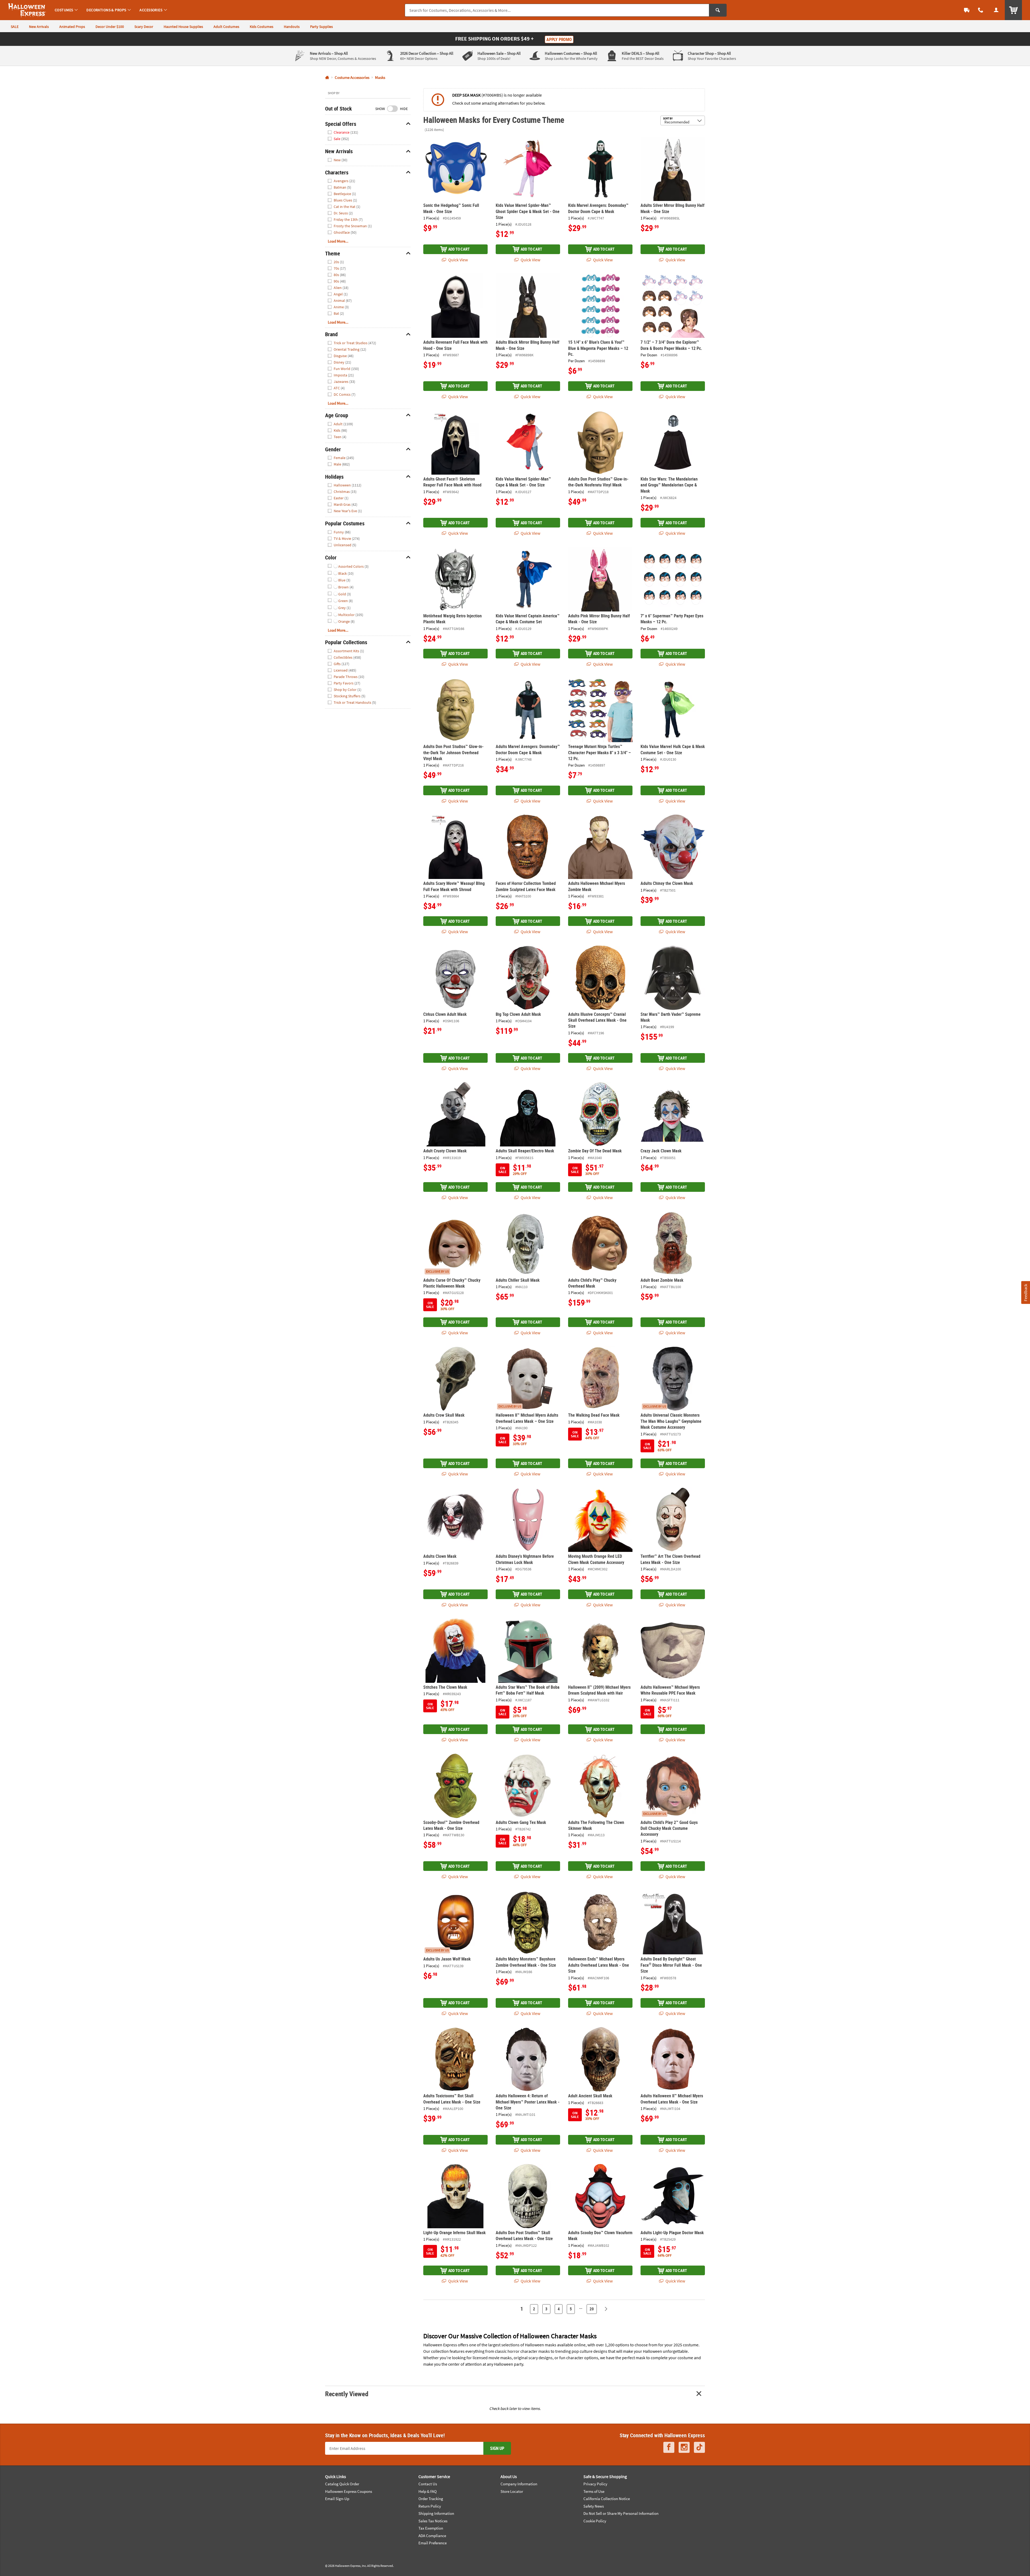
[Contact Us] (981, 10)
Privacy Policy (595, 2484)
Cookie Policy (595, 2521)
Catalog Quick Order (342, 2484)
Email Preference (433, 2543)
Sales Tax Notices (433, 2521)
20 (592, 2309)
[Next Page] (606, 2309)
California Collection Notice (607, 2499)
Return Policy (430, 2506)
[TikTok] (699, 2447)
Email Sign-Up (337, 2499)
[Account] (996, 10)
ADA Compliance (432, 2536)
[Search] (718, 10)
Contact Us (428, 2484)
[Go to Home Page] (327, 78)
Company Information (519, 2484)
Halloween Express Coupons (349, 2491)
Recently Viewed (347, 2394)
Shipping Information (436, 2513)
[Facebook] (669, 2447)
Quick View (458, 260)
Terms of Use (594, 2491)
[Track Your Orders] (967, 10)
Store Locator (512, 2491)
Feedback (1025, 1292)
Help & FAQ (428, 2491)
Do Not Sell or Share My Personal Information (621, 2513)
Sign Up (497, 2448)
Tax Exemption (431, 2528)
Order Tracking (431, 2499)
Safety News (594, 2506)
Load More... (338, 241)
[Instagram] (684, 2447)
